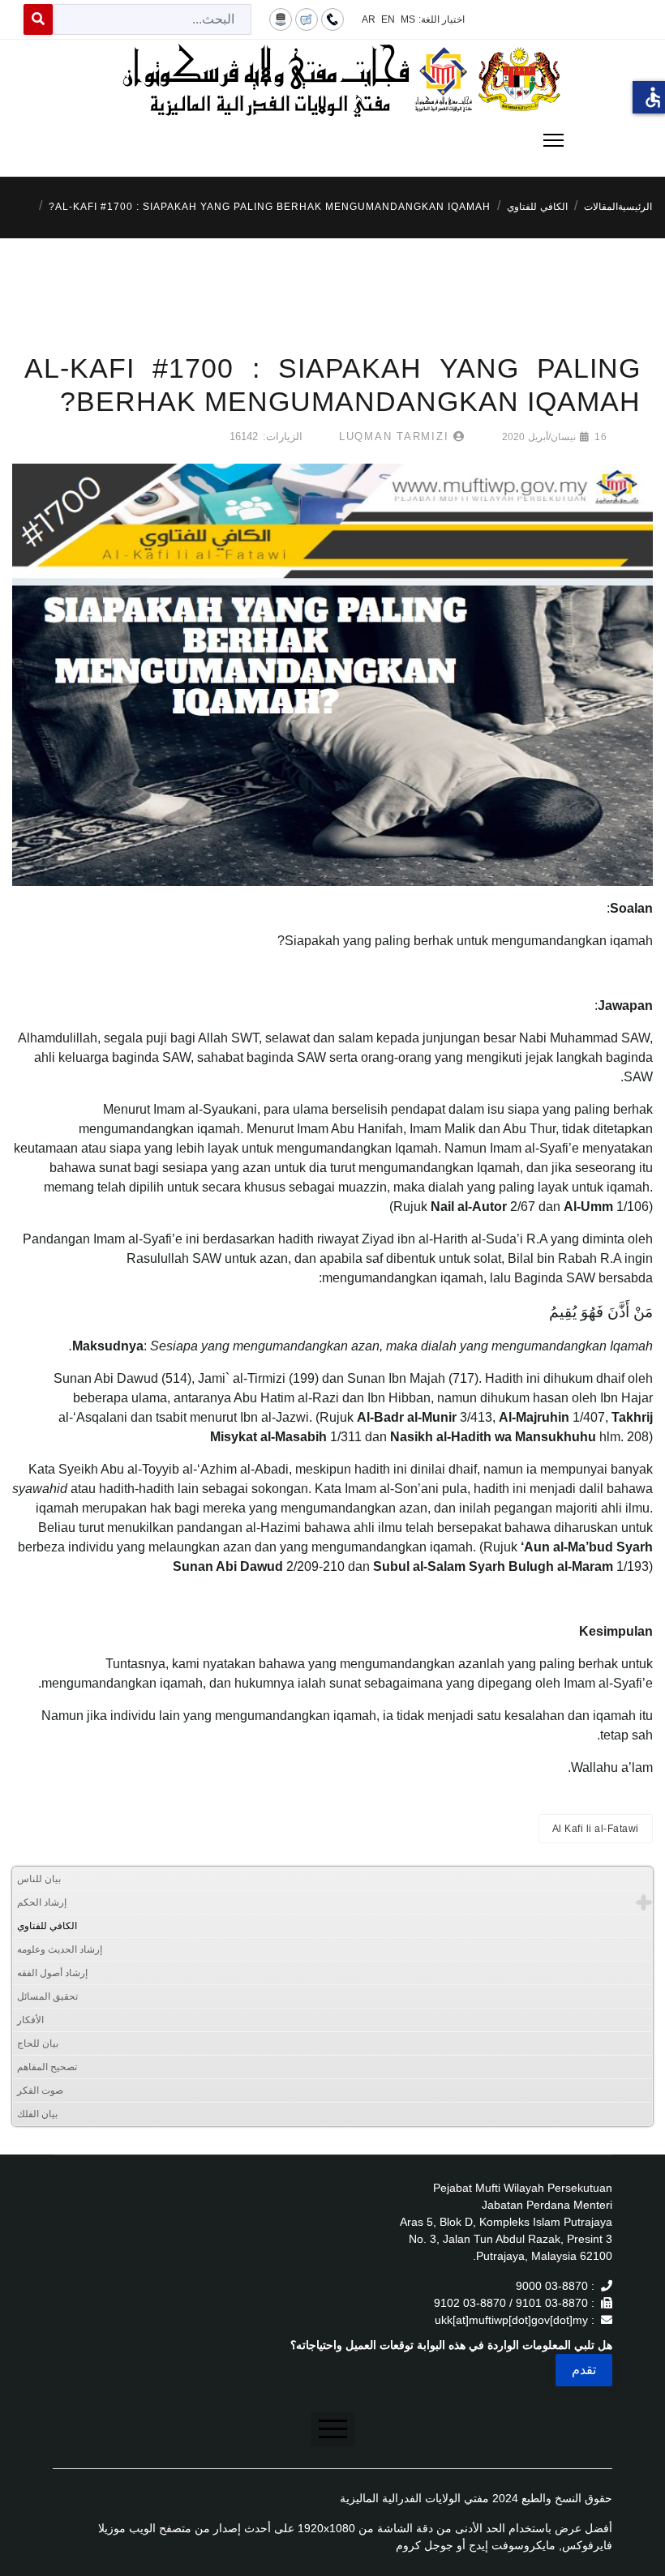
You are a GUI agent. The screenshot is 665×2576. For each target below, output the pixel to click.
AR (369, 19)
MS (408, 19)
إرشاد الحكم (42, 1902)
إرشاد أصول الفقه (52, 1973)
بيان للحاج (38, 2043)
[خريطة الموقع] (281, 19)
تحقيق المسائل (47, 1996)
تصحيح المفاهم (47, 2067)
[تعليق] (307, 19)
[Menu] (332, 140)
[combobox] (152, 19)
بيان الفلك (37, 2114)
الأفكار (30, 2020)
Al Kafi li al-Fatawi (596, 1829)
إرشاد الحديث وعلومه (60, 1949)
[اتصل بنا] (332, 19)
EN (388, 19)
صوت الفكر (40, 2090)
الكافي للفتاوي (47, 1926)
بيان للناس (39, 1879)
